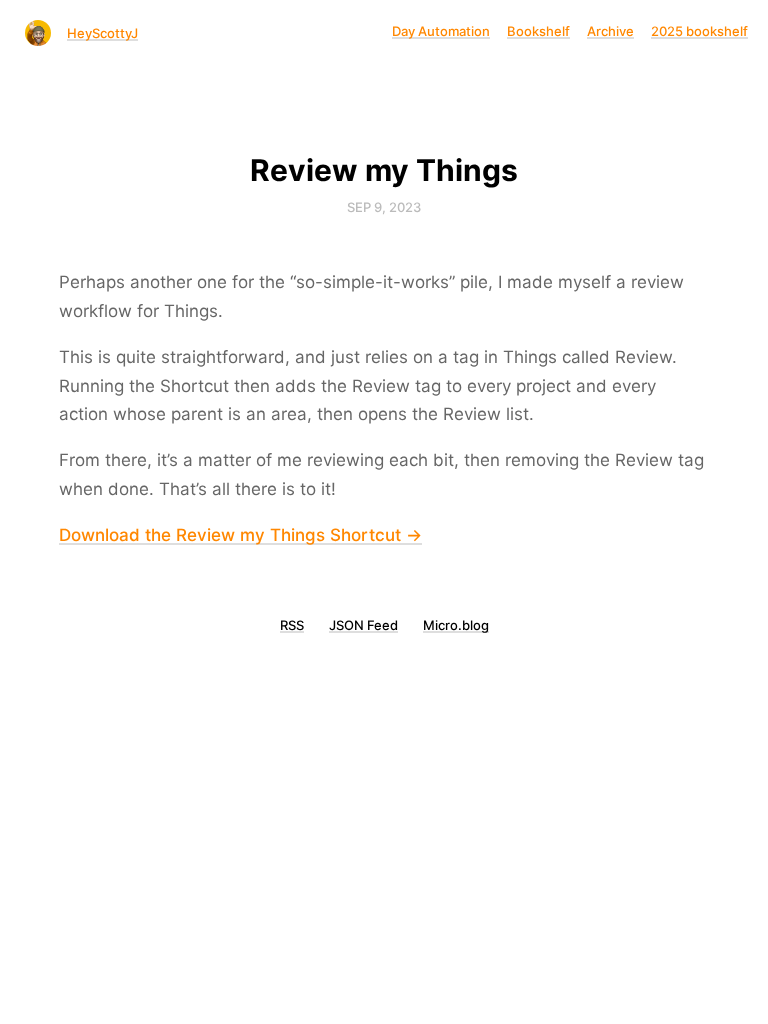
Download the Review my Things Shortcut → (240, 535)
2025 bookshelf (699, 31)
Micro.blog (456, 625)
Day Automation (441, 31)
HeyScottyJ (102, 33)
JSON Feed (363, 625)
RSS (292, 625)
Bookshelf (538, 31)
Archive (610, 31)
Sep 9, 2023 (384, 207)
